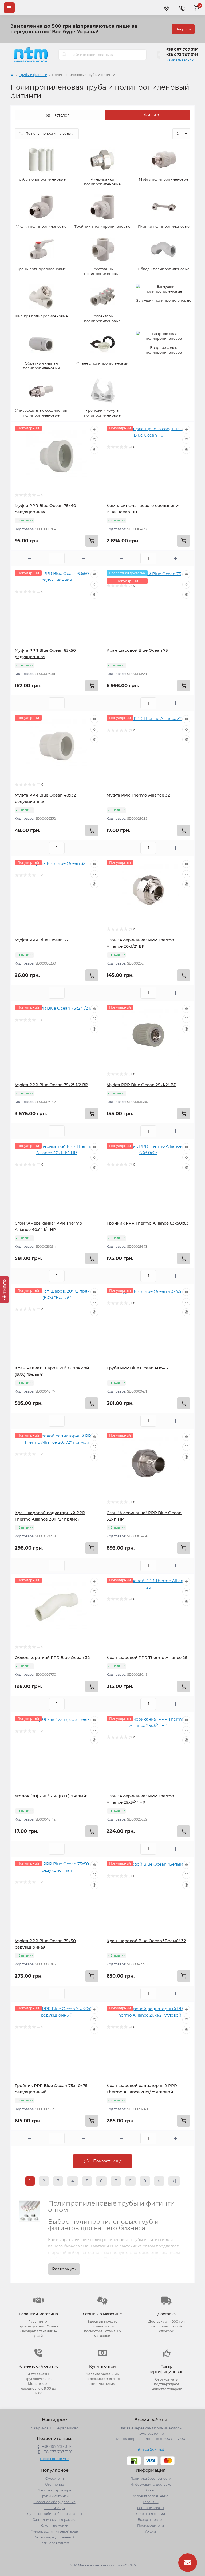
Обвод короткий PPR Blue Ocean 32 (52, 1657)
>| (174, 2181)
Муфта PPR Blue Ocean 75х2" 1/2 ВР (51, 1085)
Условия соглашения (151, 2496)
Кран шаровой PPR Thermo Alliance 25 (147, 1657)
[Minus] (30, 559)
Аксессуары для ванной (54, 2537)
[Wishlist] (94, 440)
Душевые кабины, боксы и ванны (54, 2514)
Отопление (54, 2484)
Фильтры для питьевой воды (55, 2531)
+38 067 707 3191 (182, 49)
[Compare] (94, 450)
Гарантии (151, 2502)
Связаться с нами (151, 2514)
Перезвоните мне (55, 2459)
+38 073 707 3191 (182, 55)
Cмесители (55, 2479)
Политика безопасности (151, 2479)
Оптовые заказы (151, 2508)
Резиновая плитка (54, 2543)
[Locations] (166, 8)
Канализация (54, 2508)
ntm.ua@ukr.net (150, 2449)
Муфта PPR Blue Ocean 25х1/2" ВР (141, 1085)
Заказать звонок (180, 60)
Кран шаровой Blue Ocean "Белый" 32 (146, 1941)
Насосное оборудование (55, 2502)
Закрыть (183, 29)
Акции (151, 2531)
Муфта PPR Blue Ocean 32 (42, 940)
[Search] (64, 55)
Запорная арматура (55, 2490)
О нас (151, 2490)
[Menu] (9, 8)
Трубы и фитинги (33, 75)
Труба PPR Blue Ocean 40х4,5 (137, 1368)
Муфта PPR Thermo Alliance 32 (138, 795)
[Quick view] (94, 430)
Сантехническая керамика (54, 2520)
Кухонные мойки (54, 2525)
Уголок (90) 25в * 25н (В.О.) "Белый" (51, 1796)
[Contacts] (182, 8)
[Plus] (84, 559)
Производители (151, 2525)
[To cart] (92, 541)
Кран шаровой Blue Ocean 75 (137, 650)
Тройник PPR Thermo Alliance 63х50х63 (148, 1223)
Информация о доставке (151, 2484)
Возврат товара (151, 2520)
